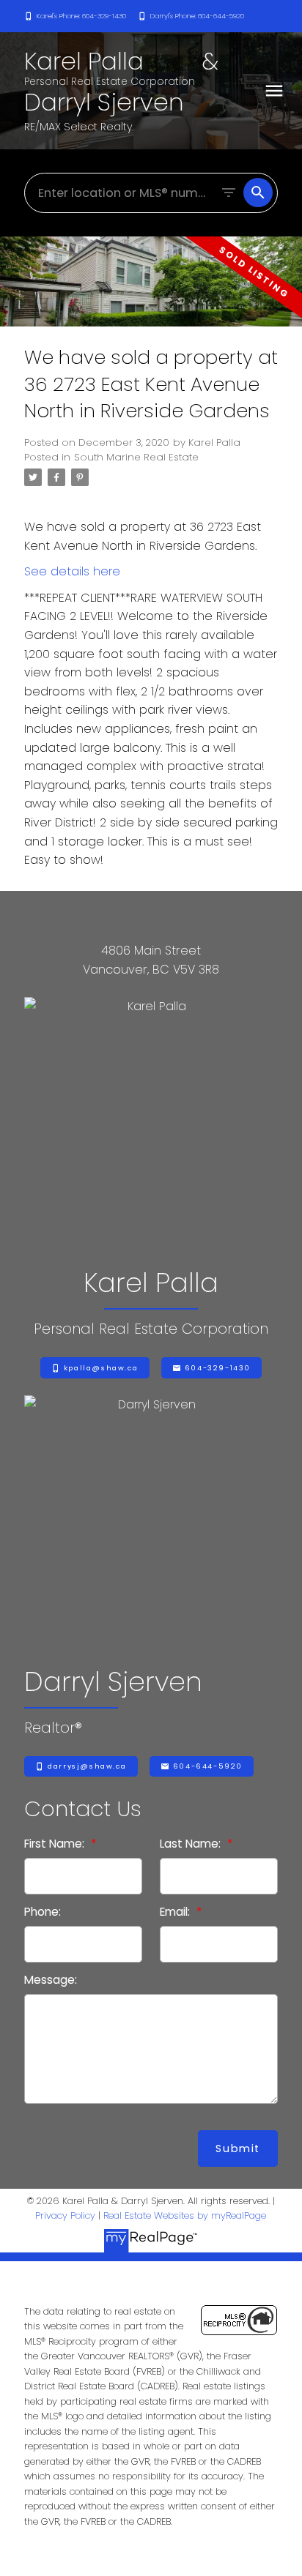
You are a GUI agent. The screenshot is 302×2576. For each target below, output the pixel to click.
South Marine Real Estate (136, 457)
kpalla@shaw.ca (101, 1368)
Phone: (43, 1912)
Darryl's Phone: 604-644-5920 (197, 16)
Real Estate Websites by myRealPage (185, 2215)
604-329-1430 (218, 1368)
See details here (72, 571)
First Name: (56, 1844)
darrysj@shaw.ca (87, 1766)
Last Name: (192, 1844)
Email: (176, 1912)
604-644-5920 (208, 1766)
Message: (51, 1980)
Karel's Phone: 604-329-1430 (81, 16)
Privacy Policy (65, 2215)
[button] (75, 16)
